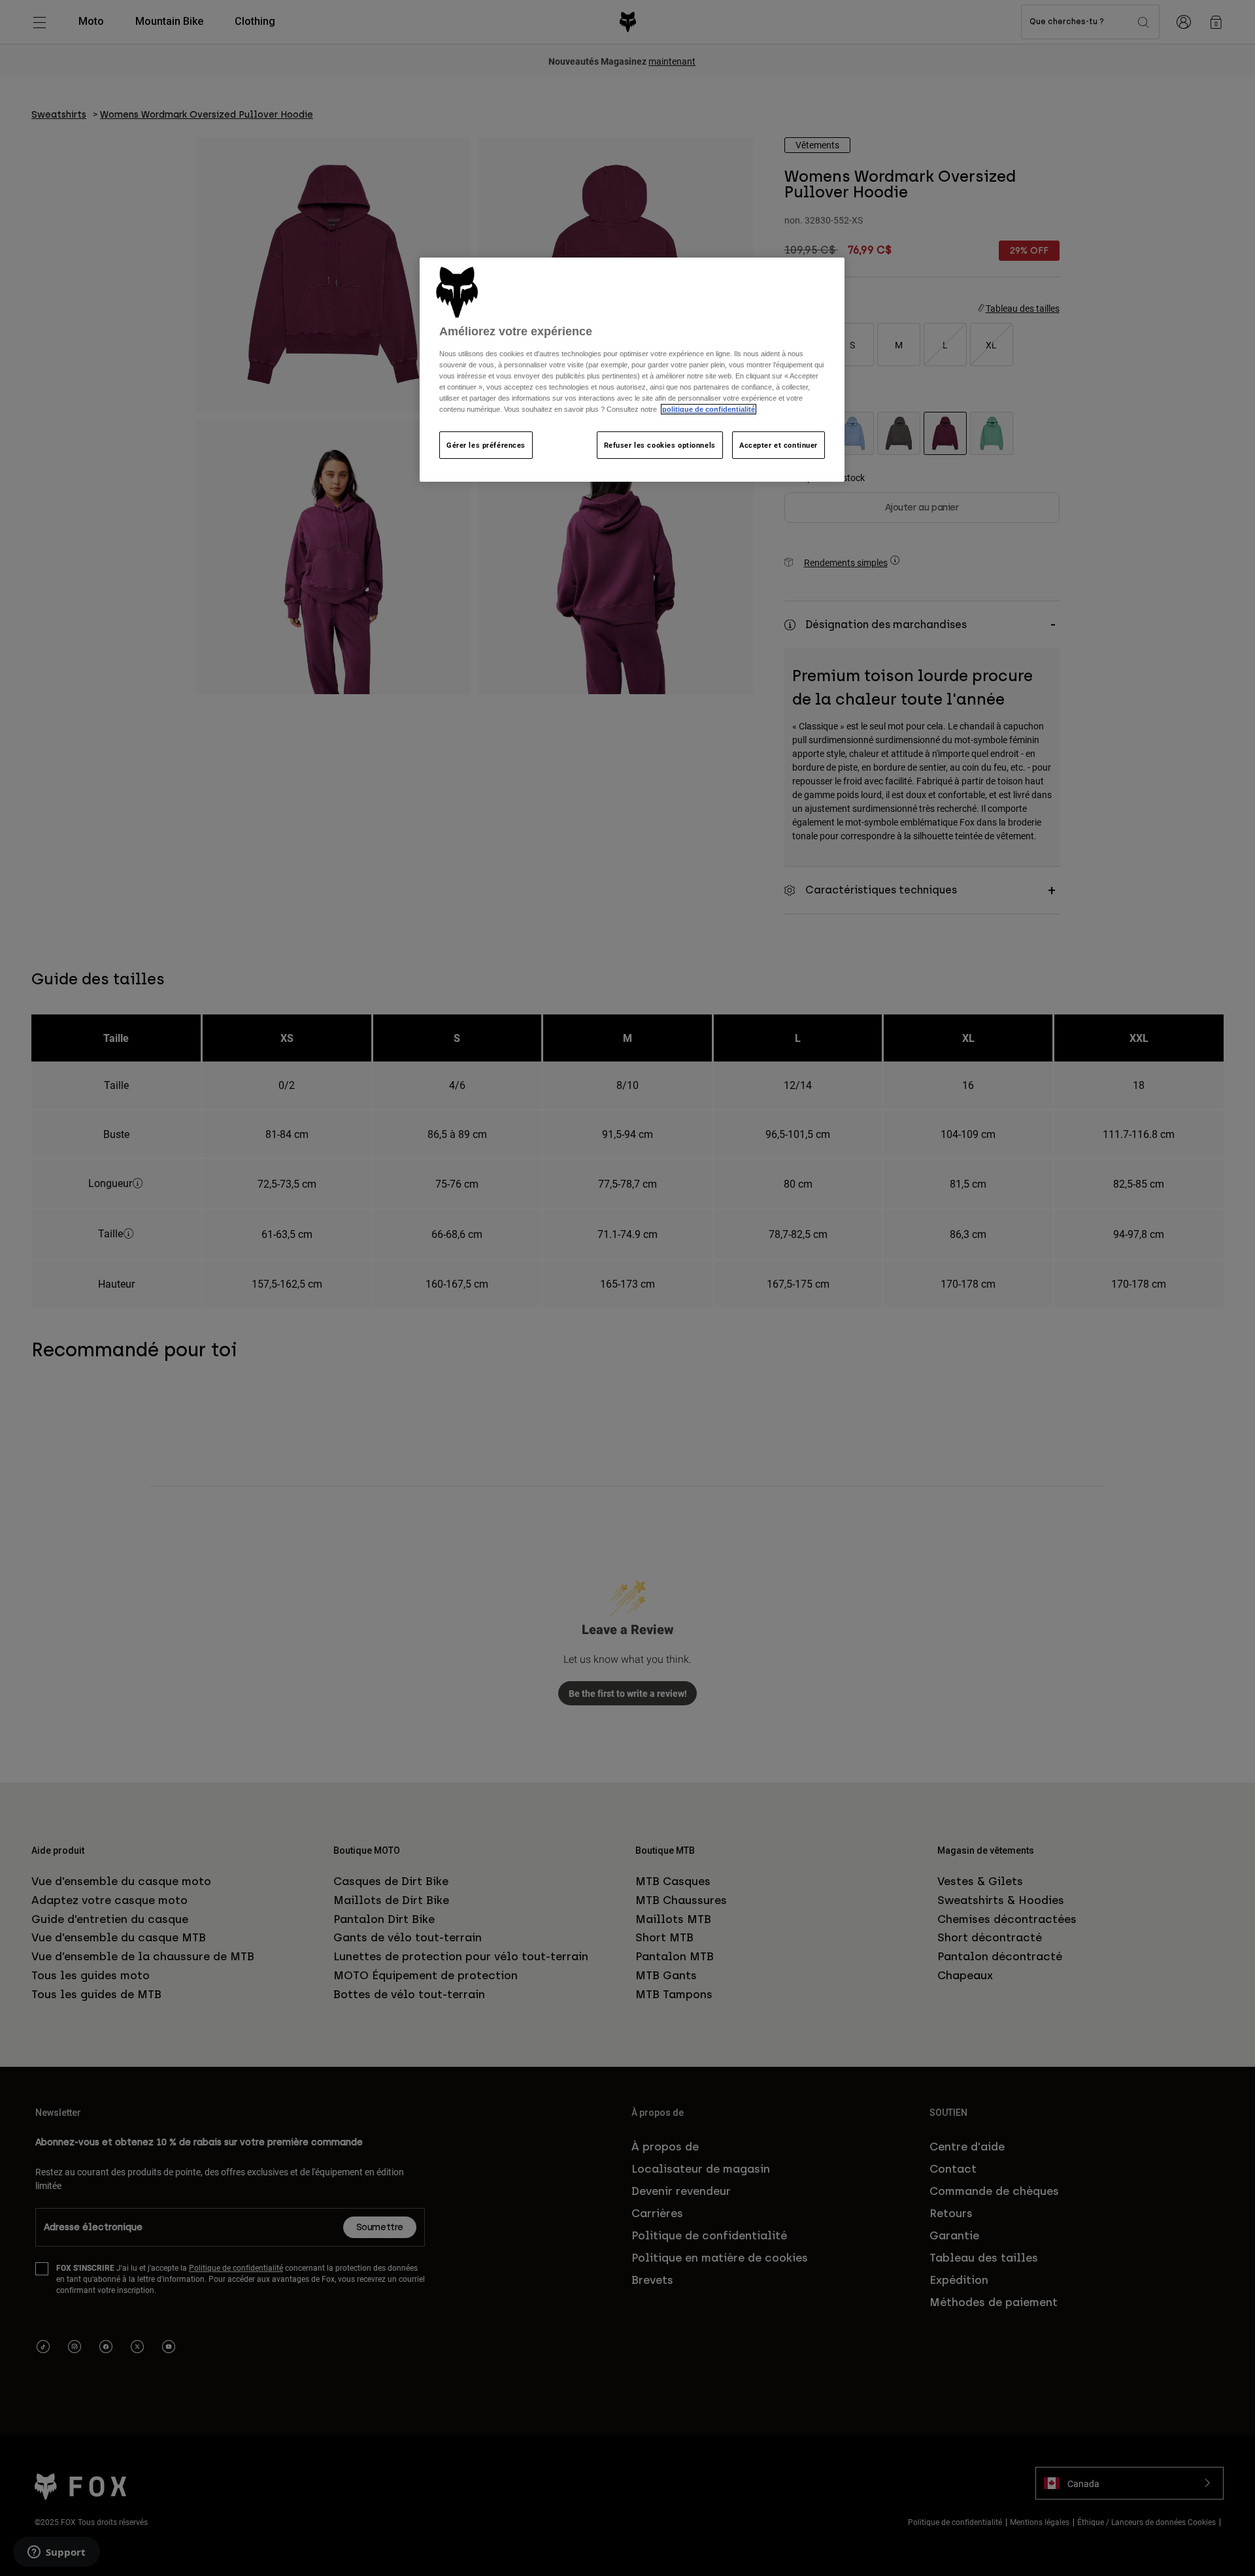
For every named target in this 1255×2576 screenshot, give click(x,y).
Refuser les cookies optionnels (660, 445)
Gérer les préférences (486, 445)
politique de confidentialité (709, 409)
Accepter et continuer (778, 445)
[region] (632, 370)
